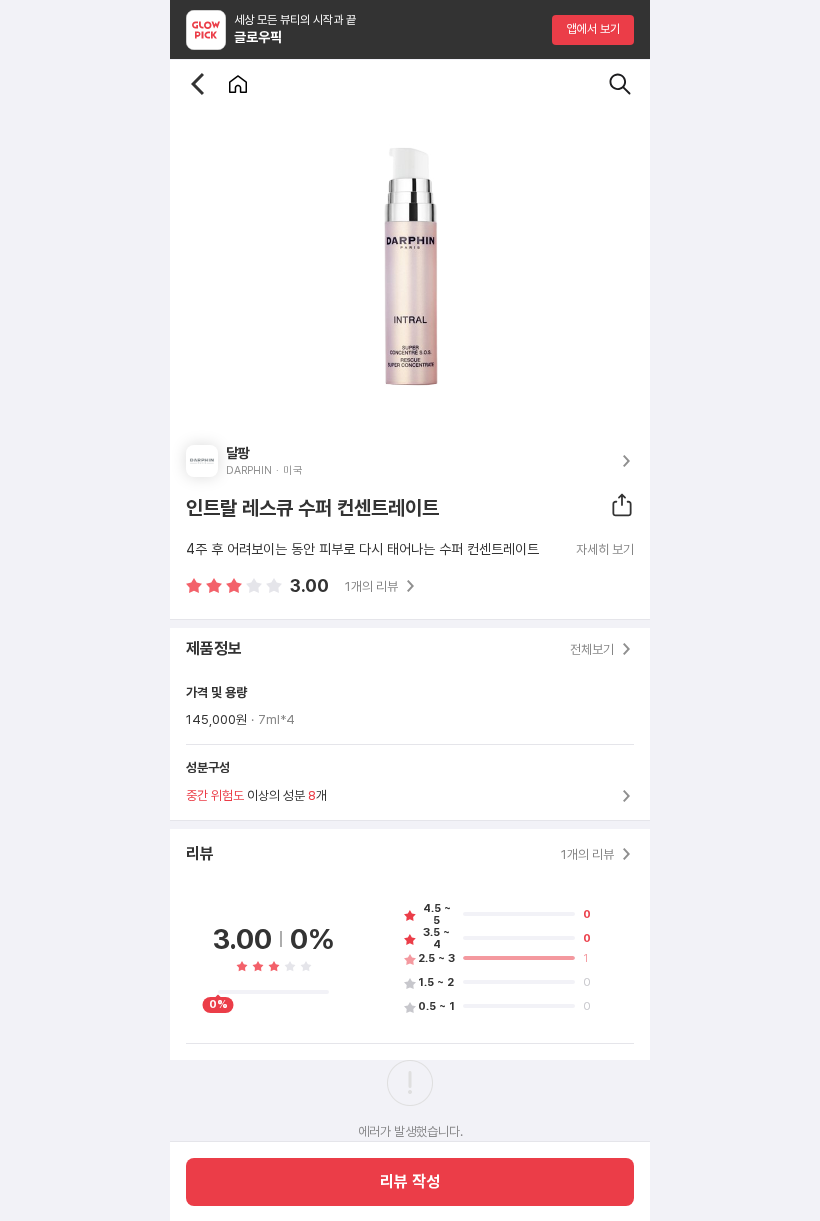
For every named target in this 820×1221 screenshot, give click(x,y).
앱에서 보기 (593, 29)
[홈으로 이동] (238, 84)
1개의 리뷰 (371, 586)
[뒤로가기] (198, 84)
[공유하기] (622, 505)
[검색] (620, 84)
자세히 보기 (605, 550)
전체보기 (592, 649)
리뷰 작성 (410, 1181)
